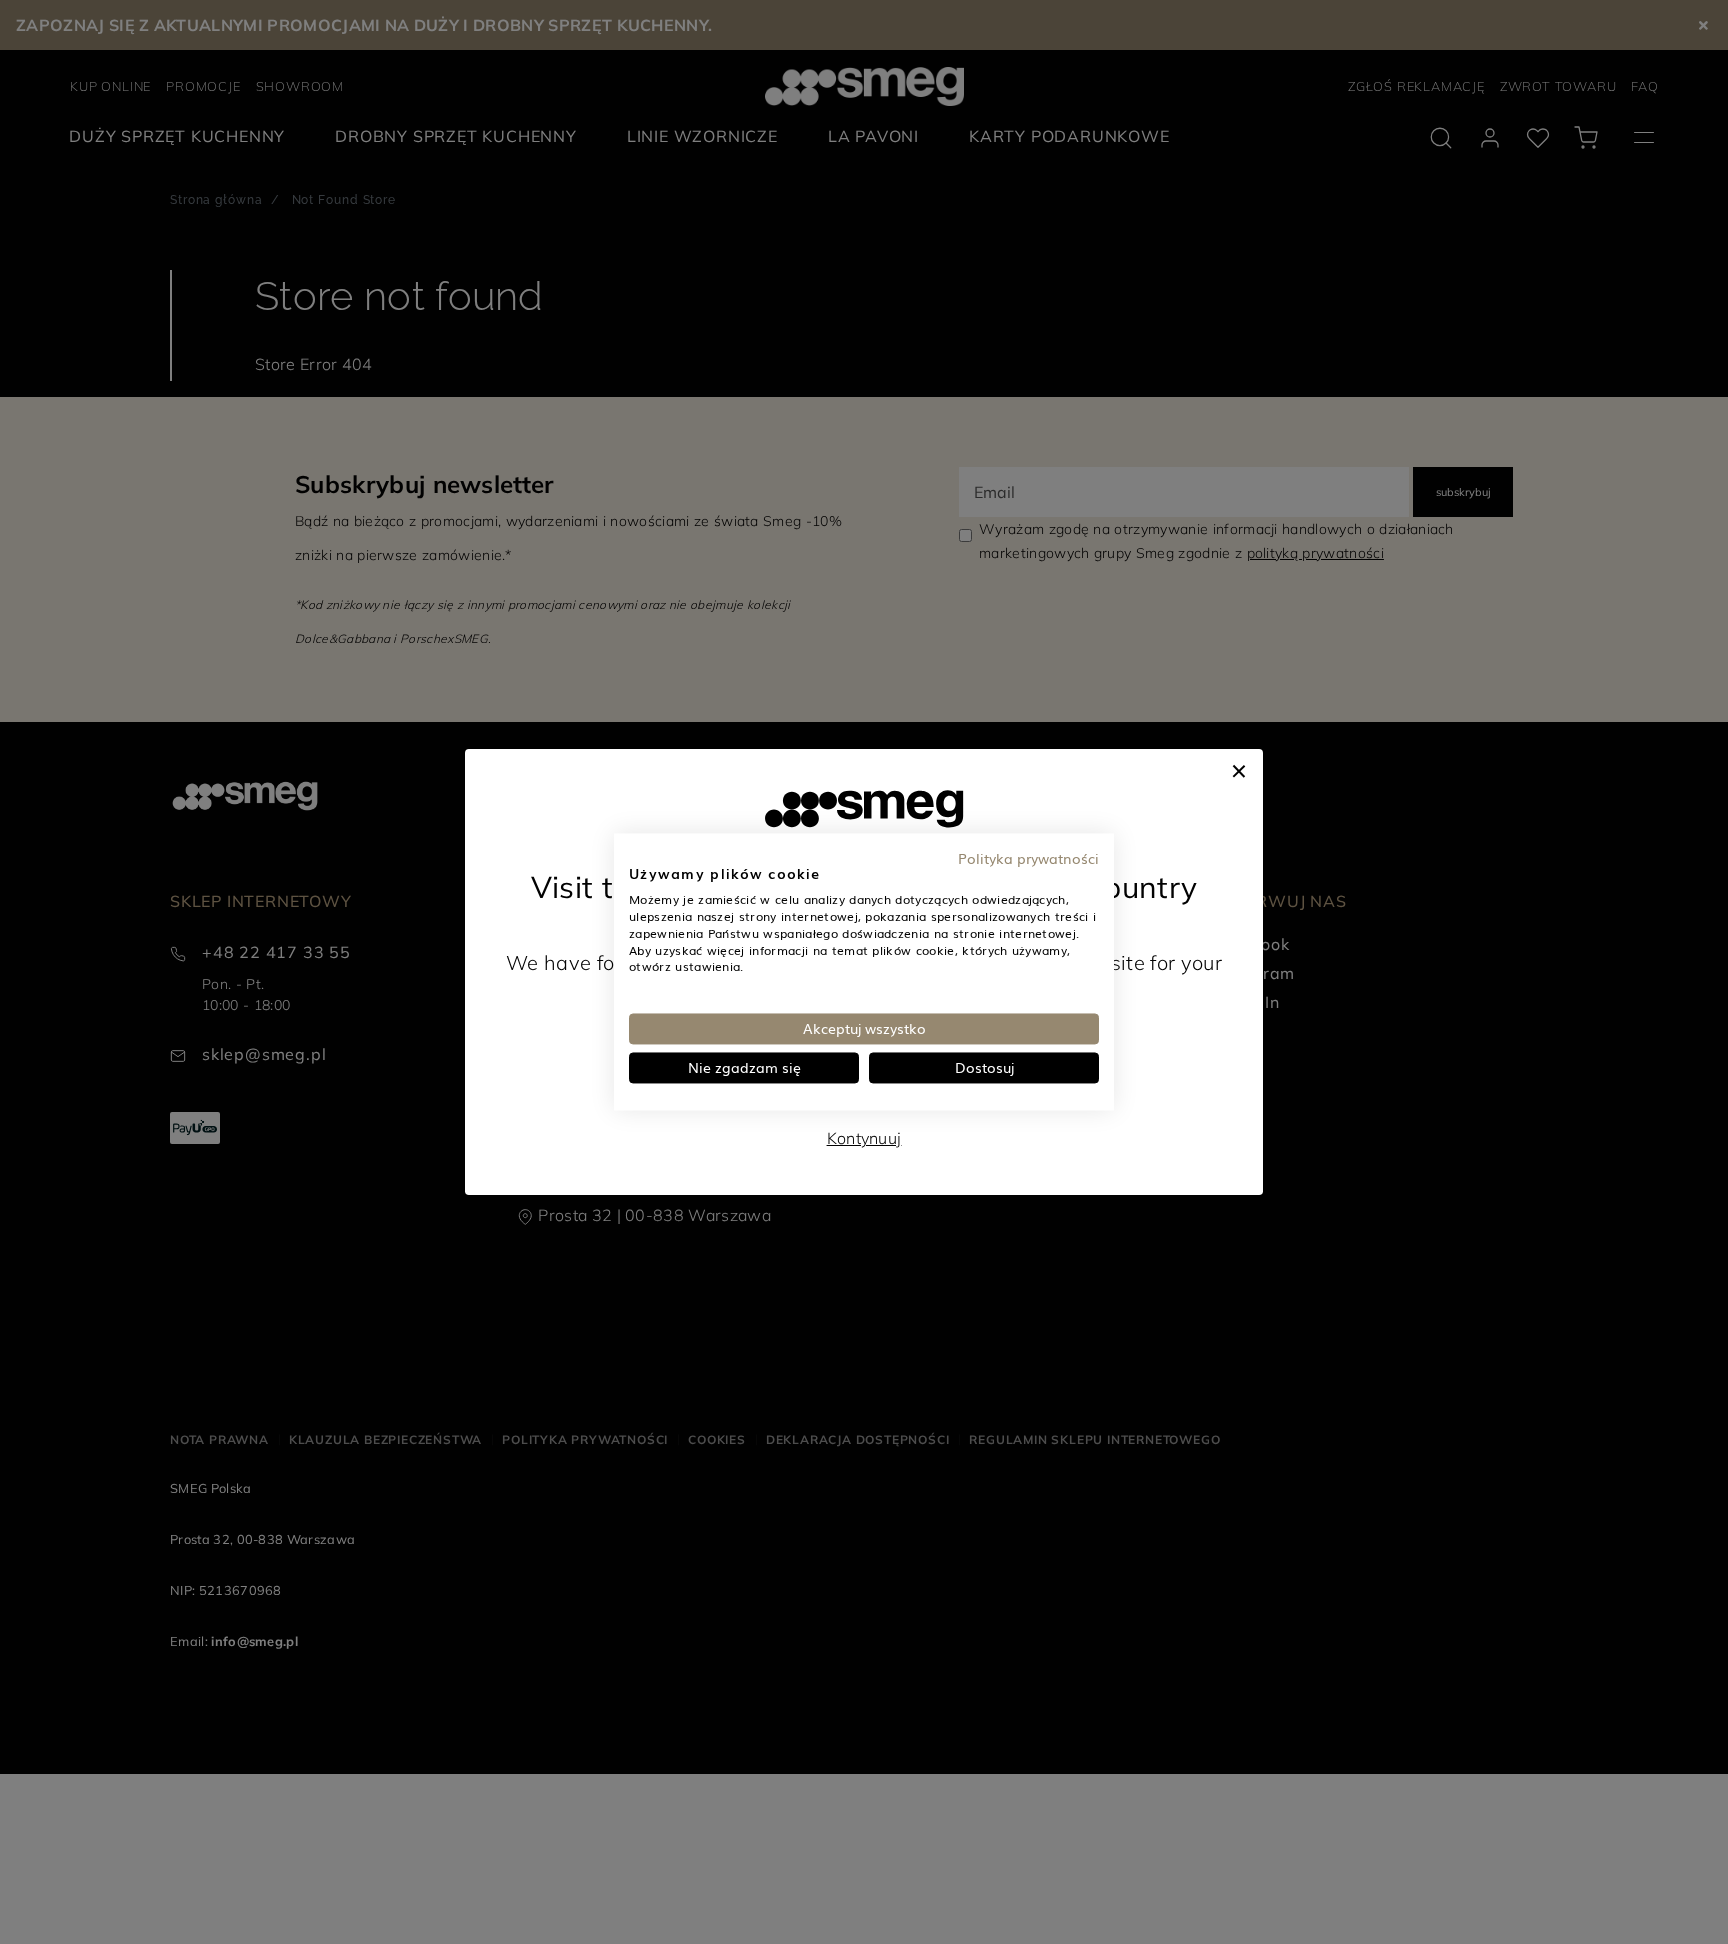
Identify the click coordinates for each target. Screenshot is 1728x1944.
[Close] (1239, 769)
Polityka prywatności (1028, 858)
